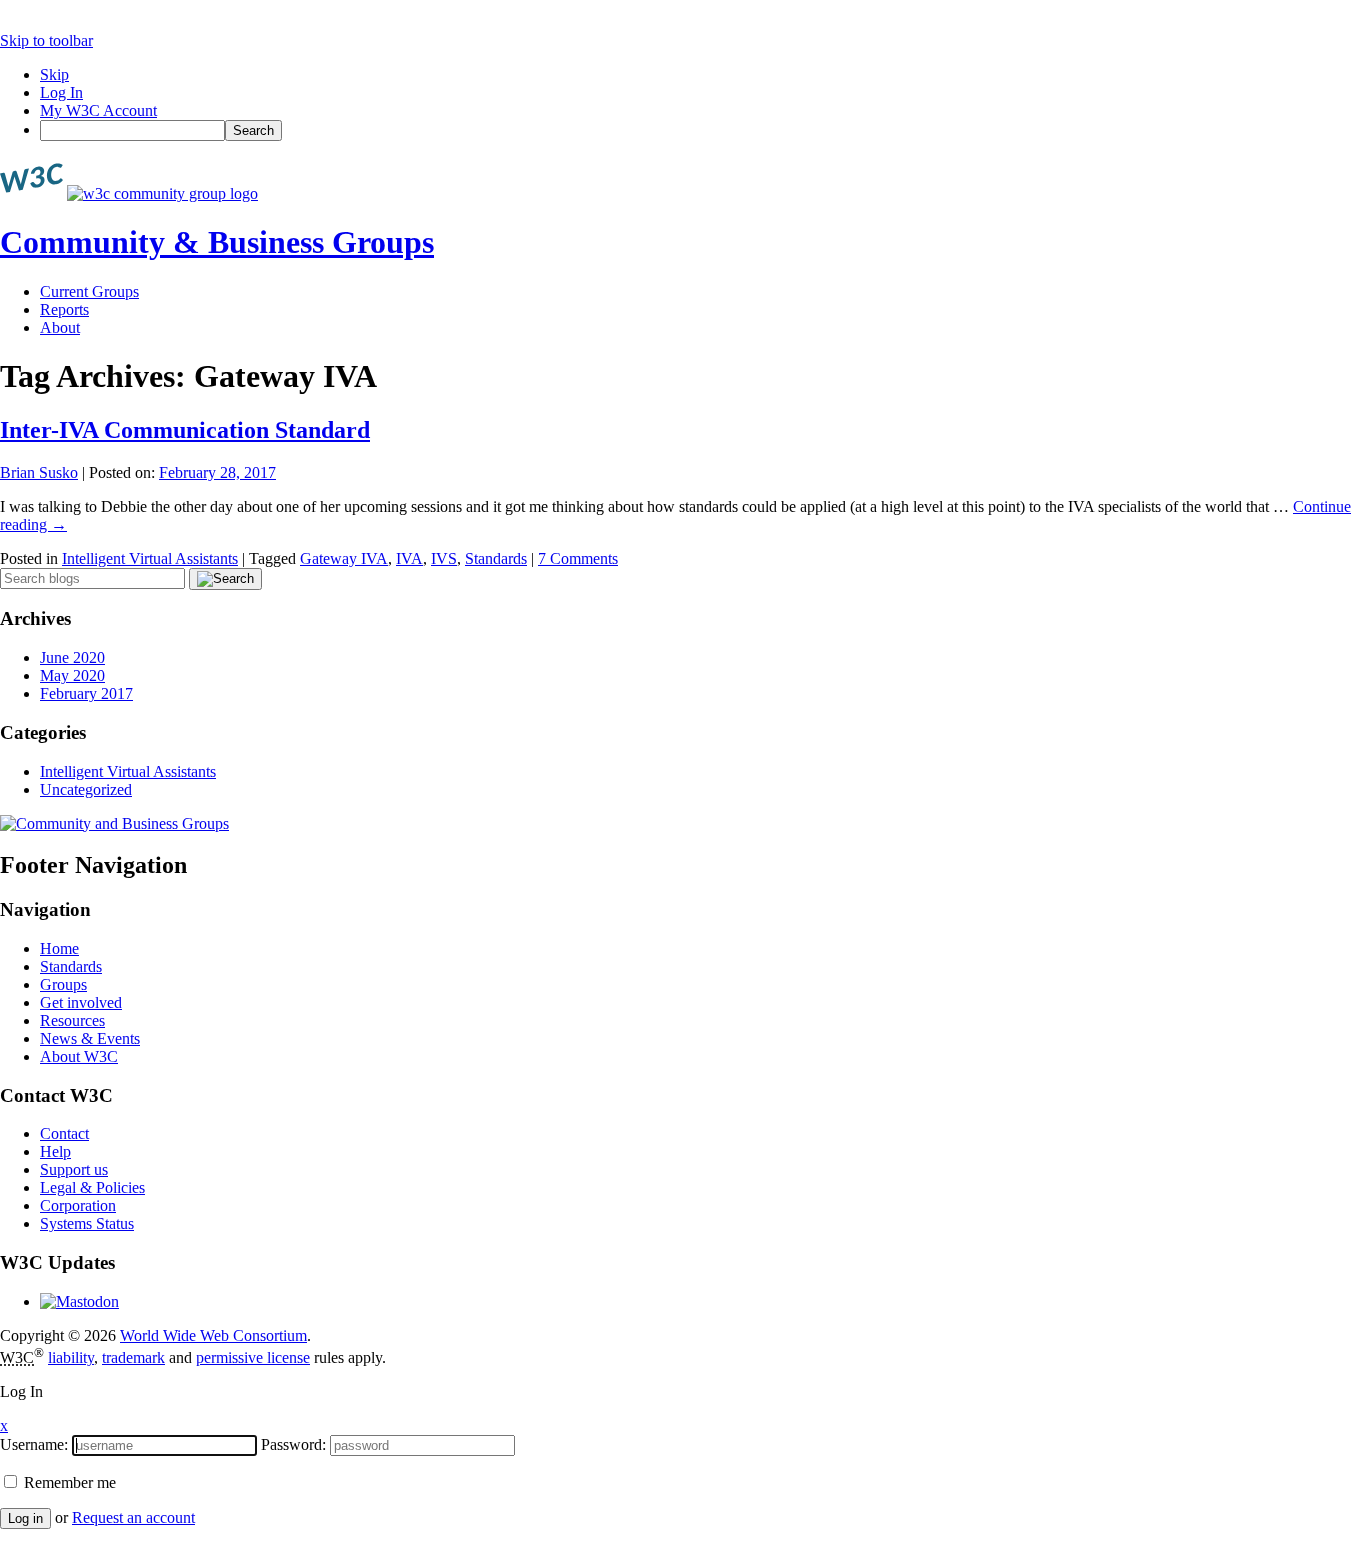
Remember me (68, 1482)
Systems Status (87, 1223)
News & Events (90, 1038)
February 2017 (86, 693)
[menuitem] (703, 130)
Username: (34, 1444)
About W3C (79, 1056)
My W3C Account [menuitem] (98, 110)
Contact (64, 1133)
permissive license (253, 1357)
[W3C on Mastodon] (79, 1301)
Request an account (133, 1517)
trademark (133, 1357)
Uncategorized (86, 789)
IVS (444, 558)
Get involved (81, 1002)
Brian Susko (39, 472)
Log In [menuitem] (61, 92)
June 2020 (72, 657)
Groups (63, 984)
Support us (74, 1169)
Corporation (78, 1205)
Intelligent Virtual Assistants (150, 558)
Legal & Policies (92, 1187)
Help (55, 1151)
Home (59, 948)
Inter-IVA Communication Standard (185, 430)
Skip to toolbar (46, 40)
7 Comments (578, 558)
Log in (25, 1518)
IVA (409, 558)
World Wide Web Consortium (213, 1335)
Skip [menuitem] (54, 74)
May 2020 (72, 675)
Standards (496, 558)
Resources (72, 1020)
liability (71, 1357)
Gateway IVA (344, 558)
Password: (293, 1444)
